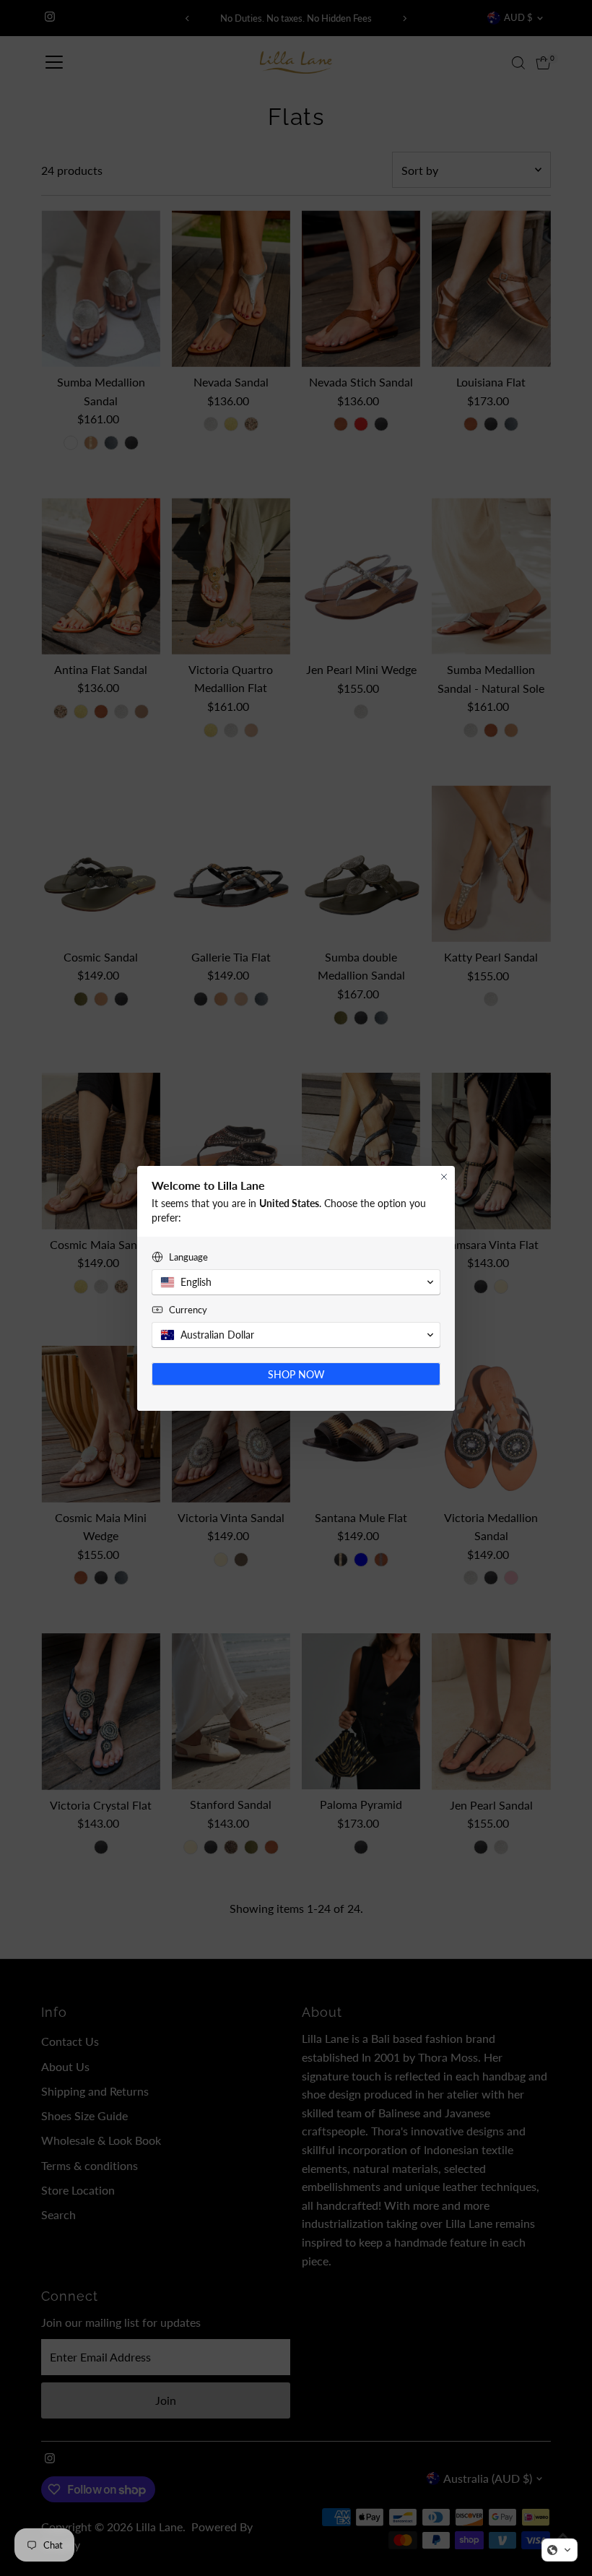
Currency (188, 1310)
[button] (560, 2550)
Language (188, 1257)
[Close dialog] (444, 1177)
